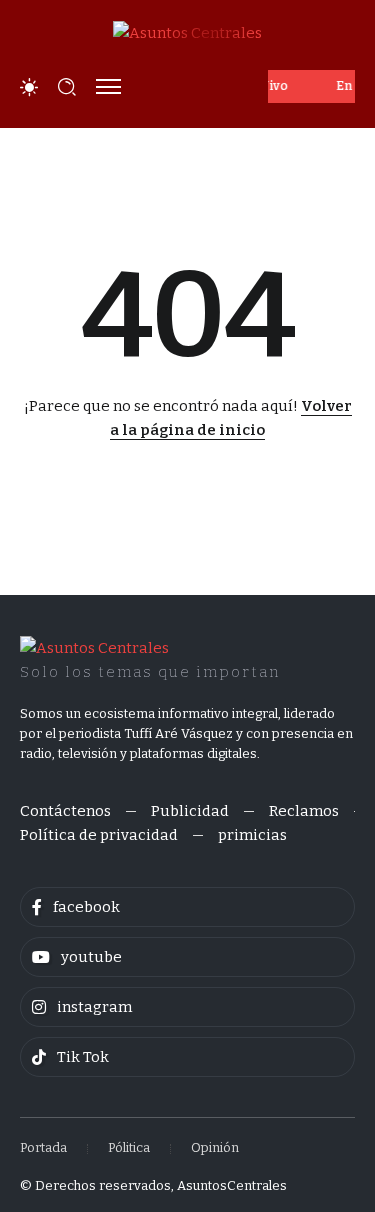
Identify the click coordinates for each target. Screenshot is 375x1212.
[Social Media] (187, 907)
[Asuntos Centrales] (187, 32)
